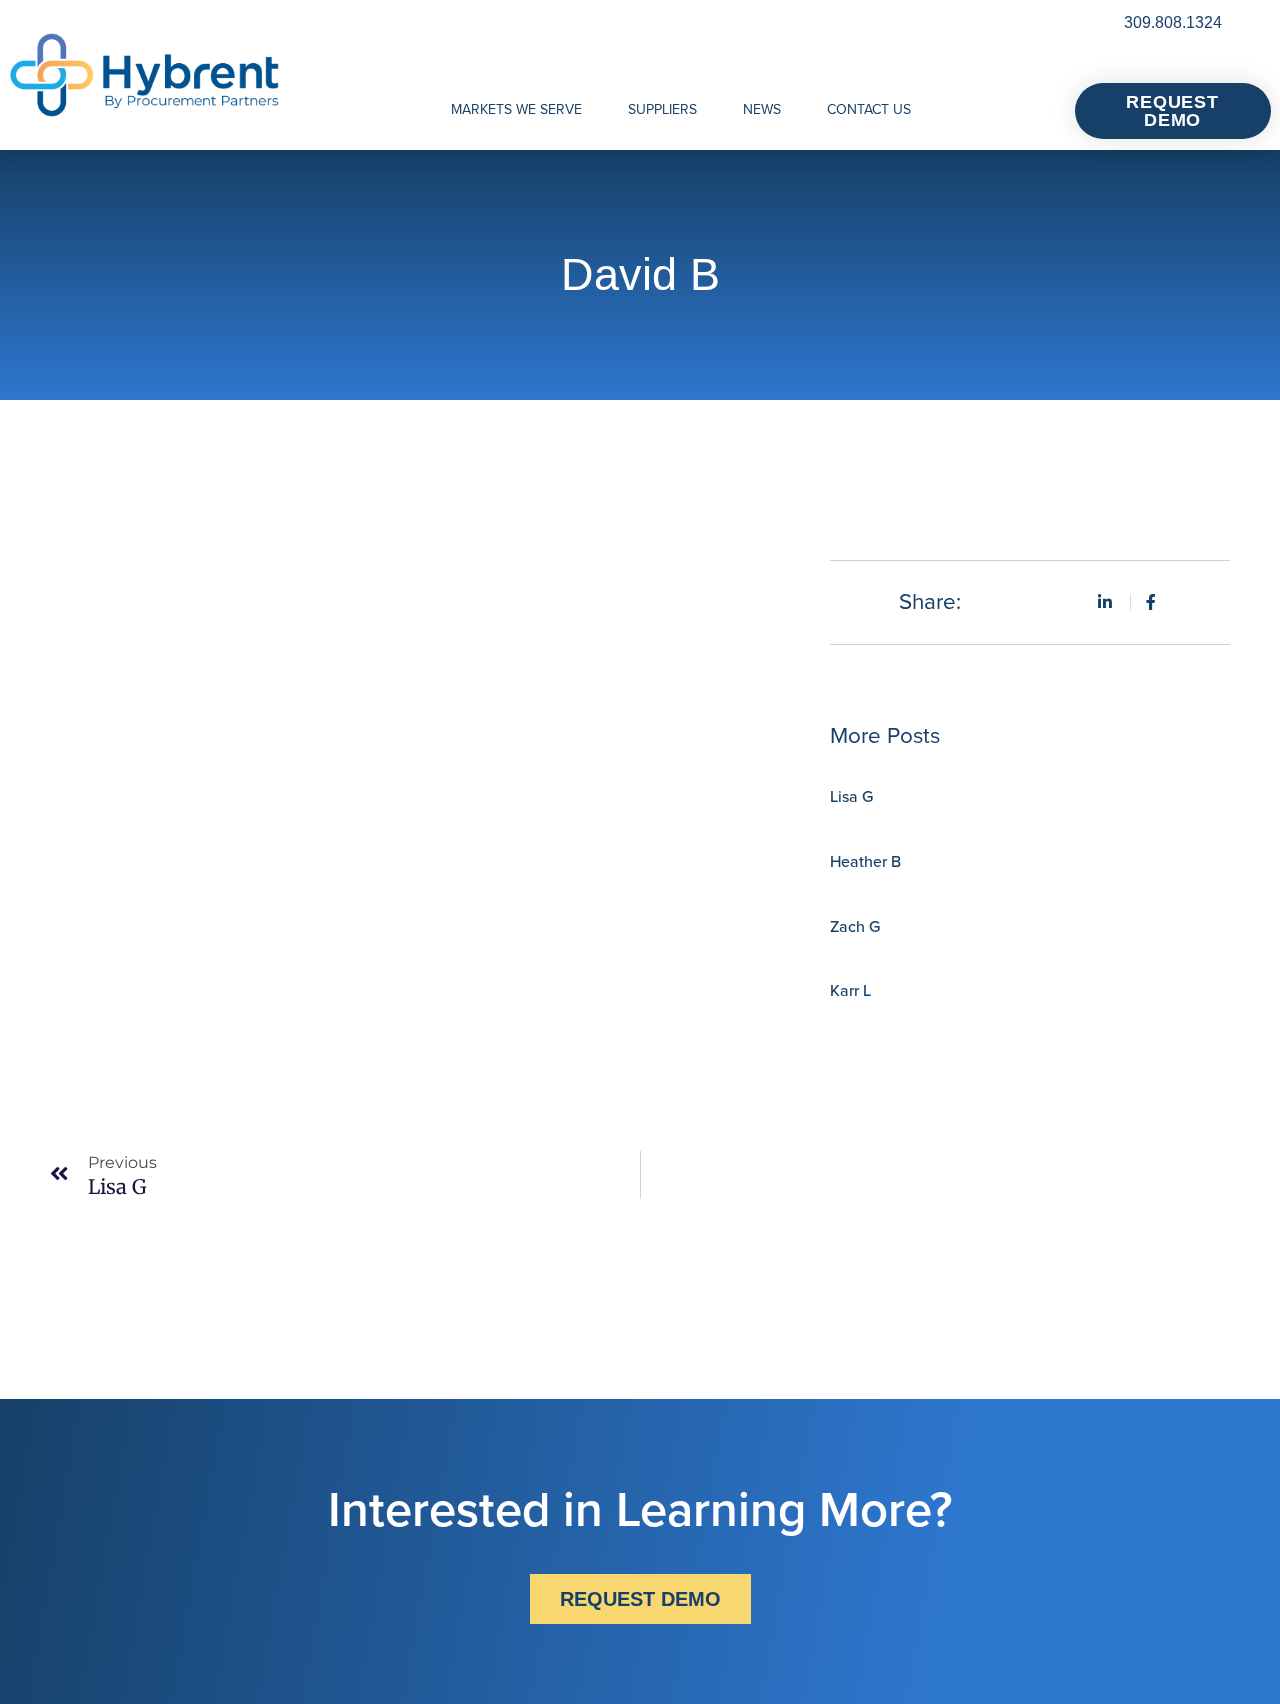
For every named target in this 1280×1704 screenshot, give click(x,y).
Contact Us (869, 109)
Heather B (865, 861)
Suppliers (662, 109)
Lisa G (851, 796)
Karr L (850, 990)
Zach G (855, 926)
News (762, 109)
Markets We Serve (516, 109)
